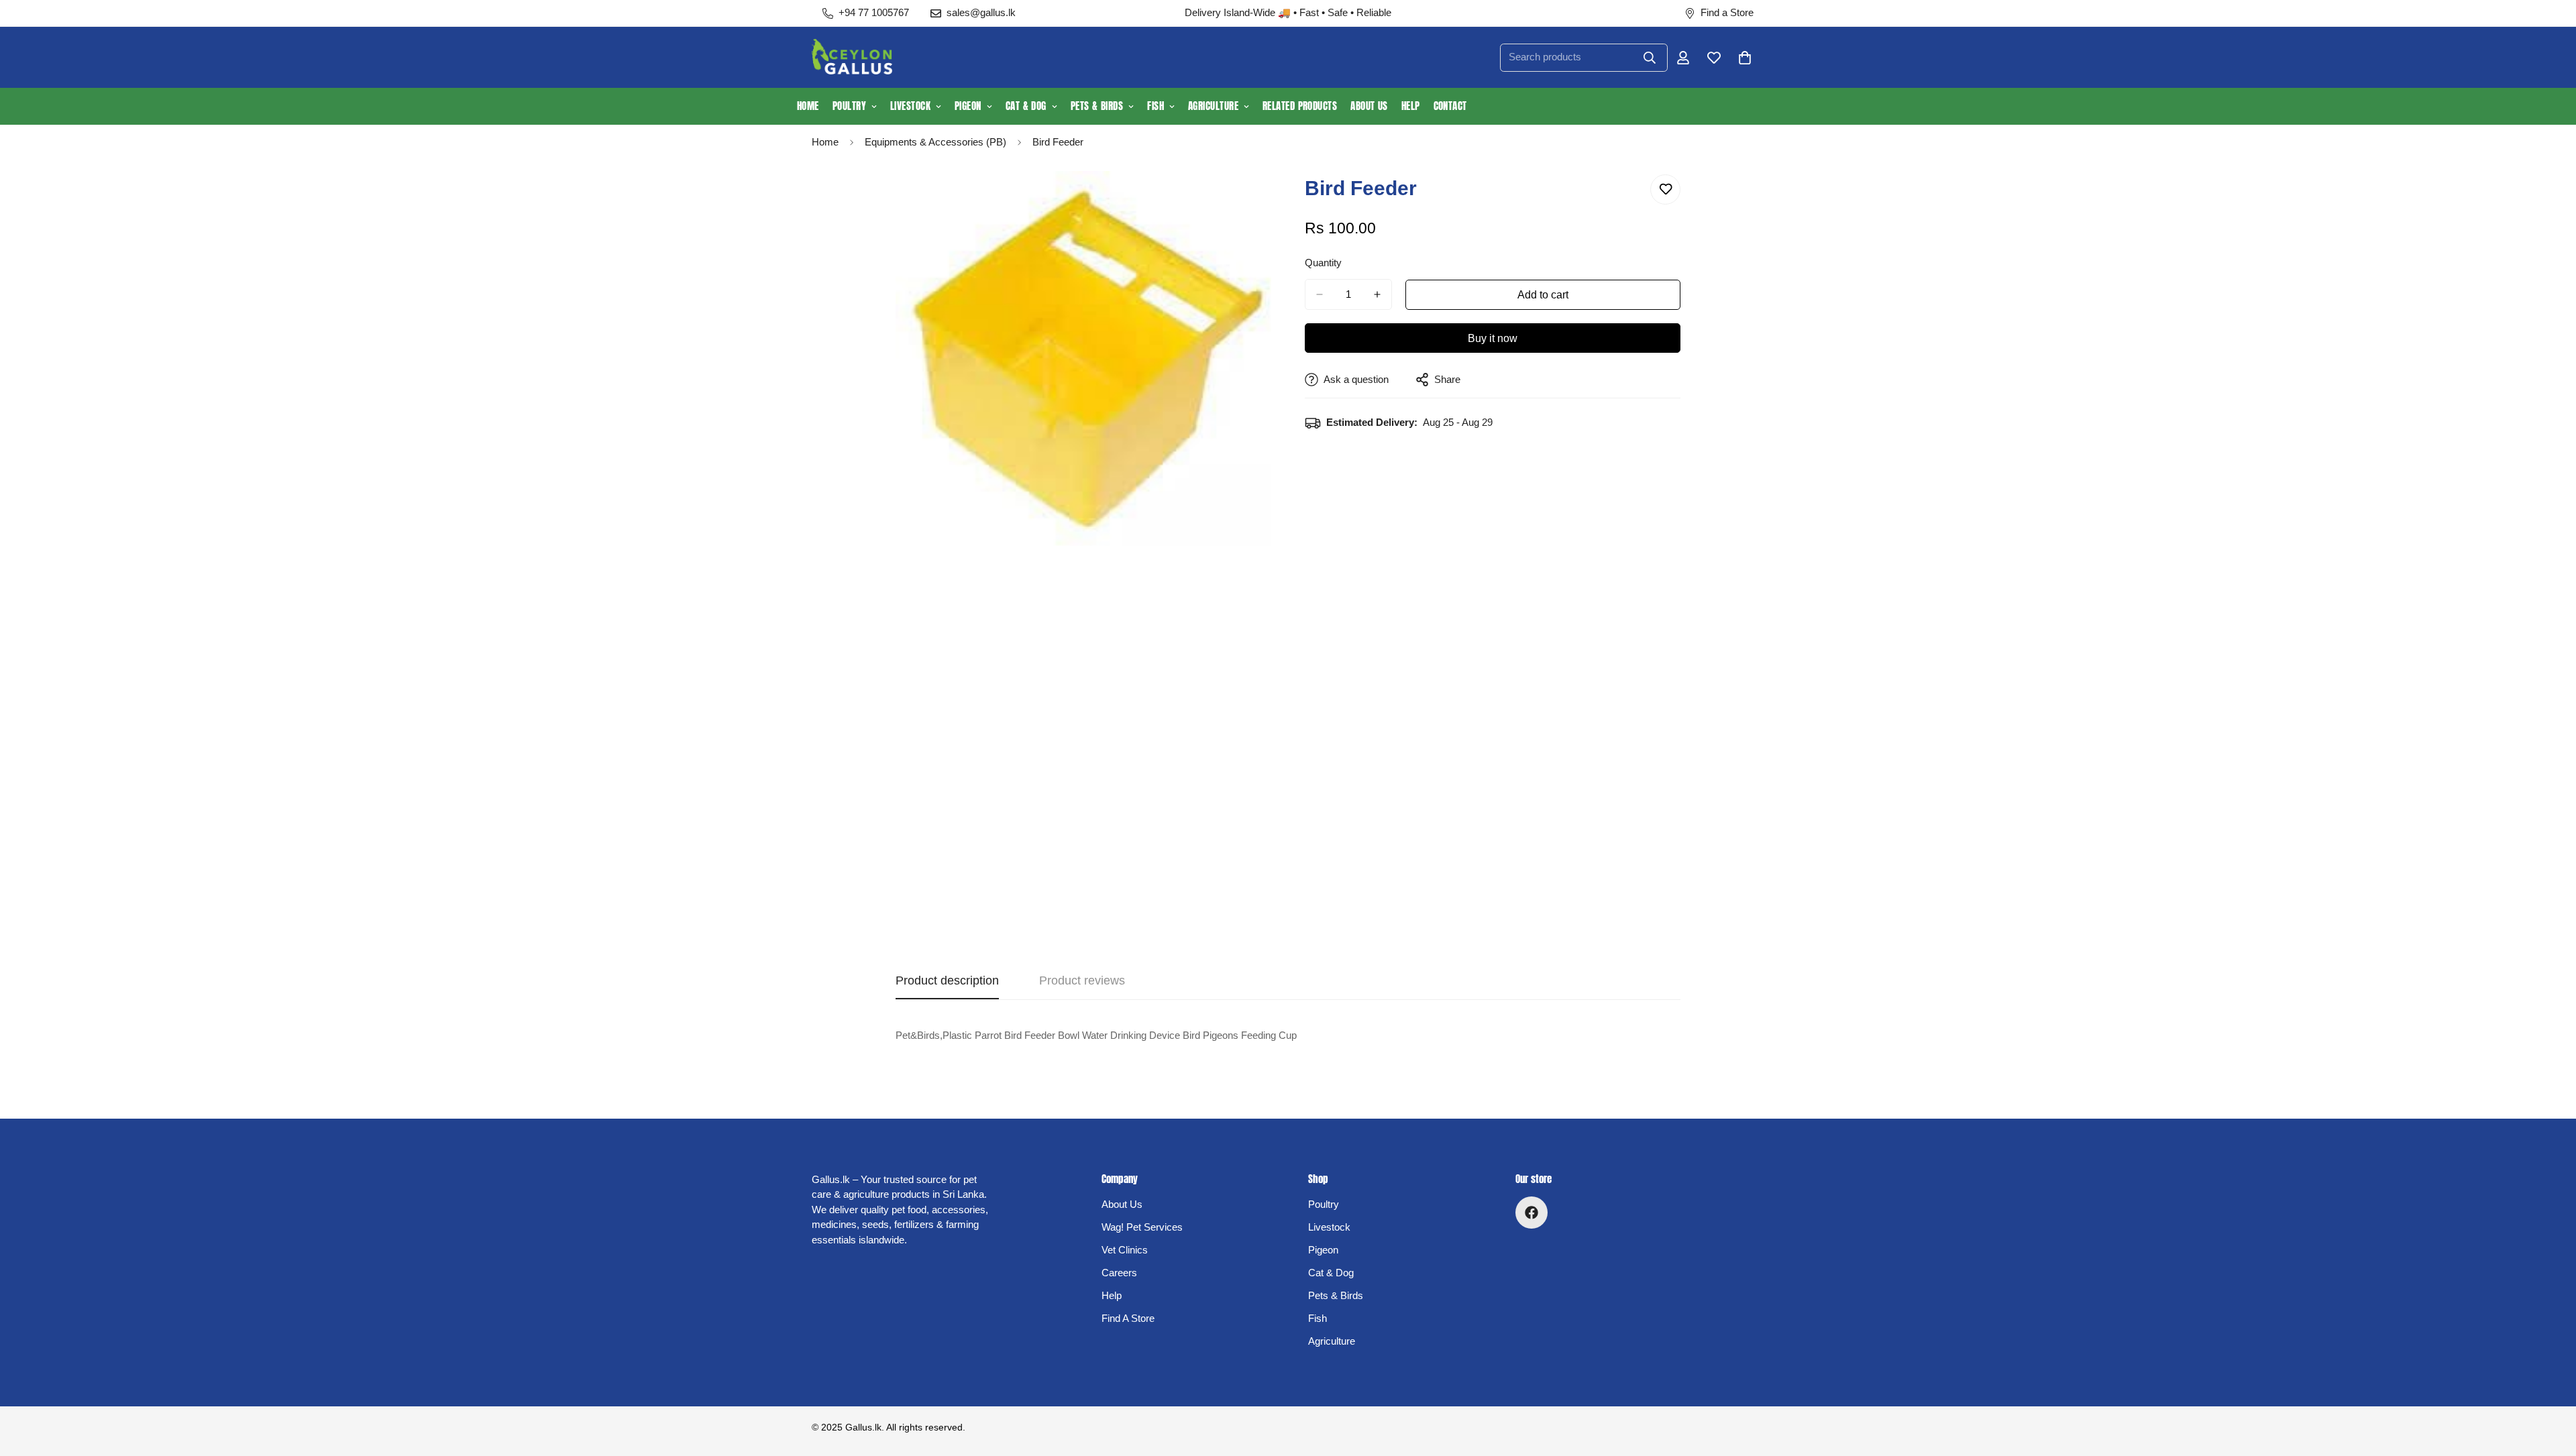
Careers (1119, 1273)
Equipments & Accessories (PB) (935, 142)
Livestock (910, 106)
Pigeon (968, 106)
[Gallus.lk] (852, 57)
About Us (1369, 106)
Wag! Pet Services (1142, 1227)
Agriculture (1213, 106)
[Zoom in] (1259, 200)
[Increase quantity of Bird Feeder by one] (1377, 294)
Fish (1156, 106)
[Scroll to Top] (2550, 1383)
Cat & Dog (1026, 106)
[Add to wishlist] (1665, 189)
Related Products (1300, 106)
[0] (1745, 58)
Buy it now (1493, 338)
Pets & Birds (1097, 106)
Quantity (1323, 263)
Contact (1450, 106)
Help (1411, 106)
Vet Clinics (1125, 1250)
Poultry (849, 106)
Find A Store (1128, 1318)
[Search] (1650, 58)
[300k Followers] (1532, 1213)
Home (808, 106)
